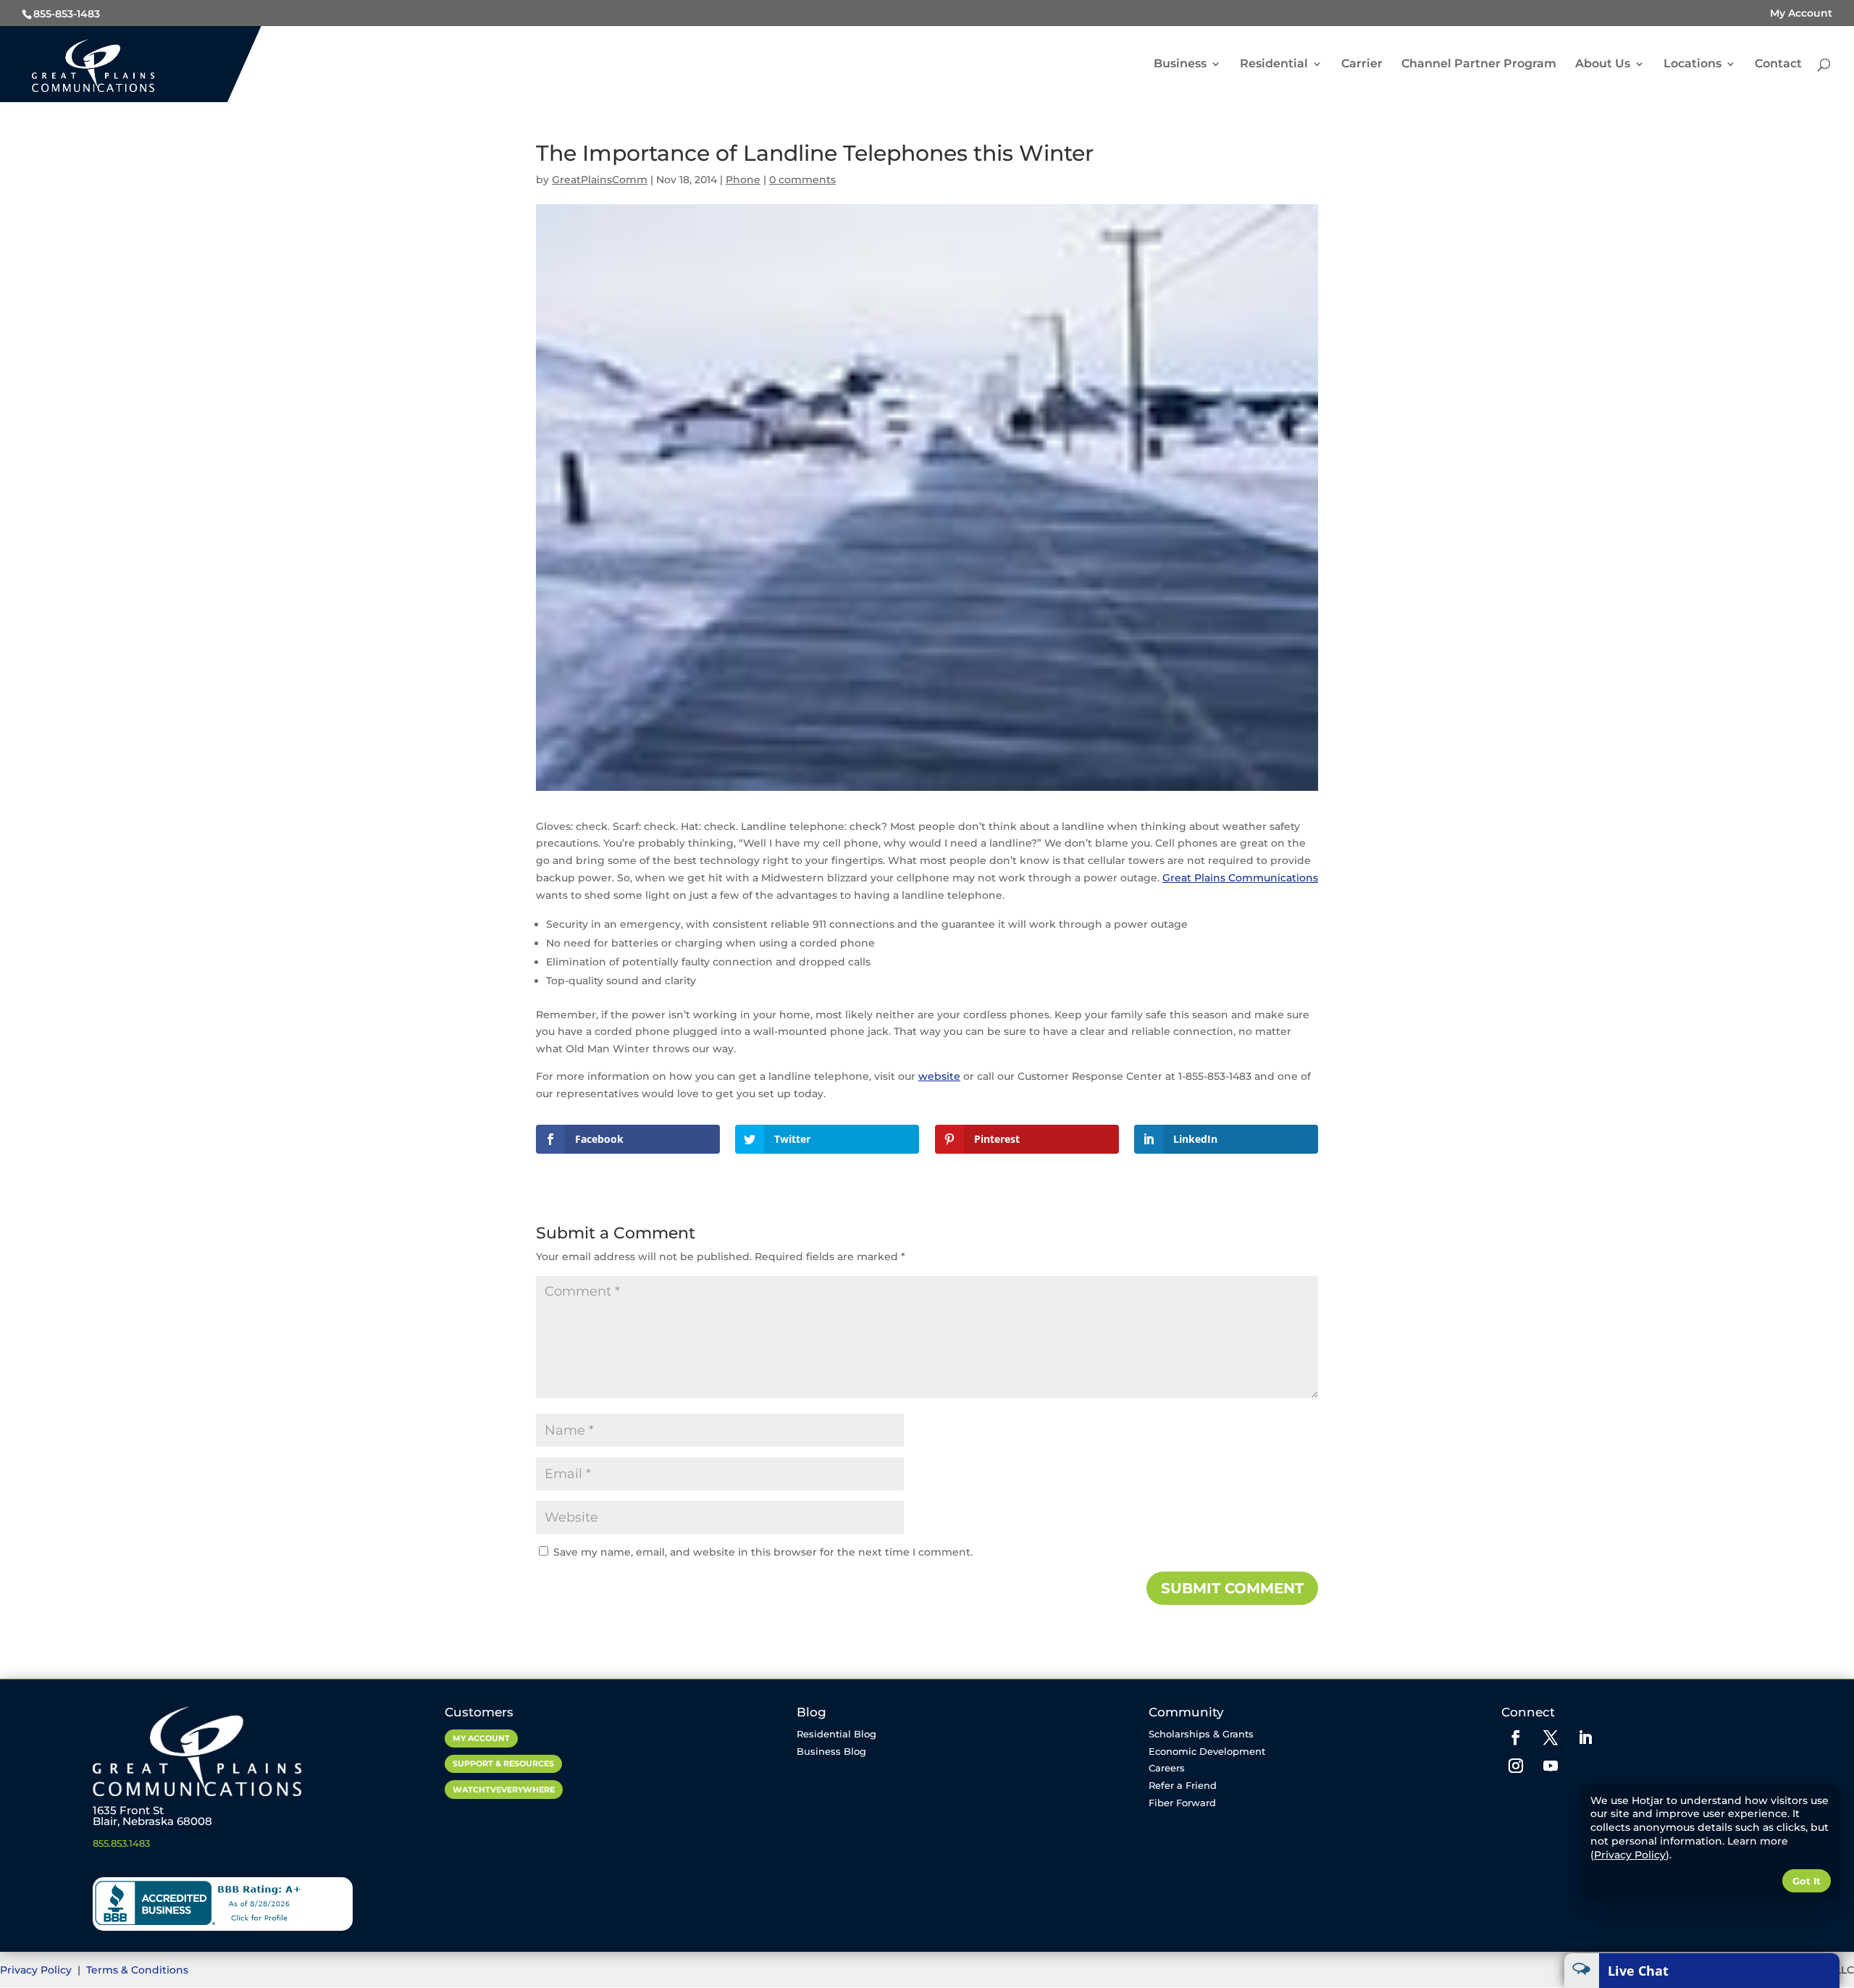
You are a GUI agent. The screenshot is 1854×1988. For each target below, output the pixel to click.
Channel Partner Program (1479, 64)
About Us (1603, 64)
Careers (1167, 1768)
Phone (743, 180)
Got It (1807, 1881)
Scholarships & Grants (1201, 1734)
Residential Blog (836, 1734)
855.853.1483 (121, 1843)
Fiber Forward (1182, 1803)
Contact (1778, 64)
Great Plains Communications (1240, 878)
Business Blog (831, 1751)
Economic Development (1207, 1751)
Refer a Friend (1183, 1785)
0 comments (802, 180)
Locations (1692, 64)
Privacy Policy (37, 1970)
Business (1180, 64)
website (939, 1076)
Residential (1274, 64)
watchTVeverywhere (504, 1790)
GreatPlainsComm (600, 180)
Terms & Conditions (137, 1970)
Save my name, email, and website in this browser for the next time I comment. (763, 1552)
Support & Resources (503, 1763)
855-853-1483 (67, 14)
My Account (1801, 13)
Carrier (1362, 64)
